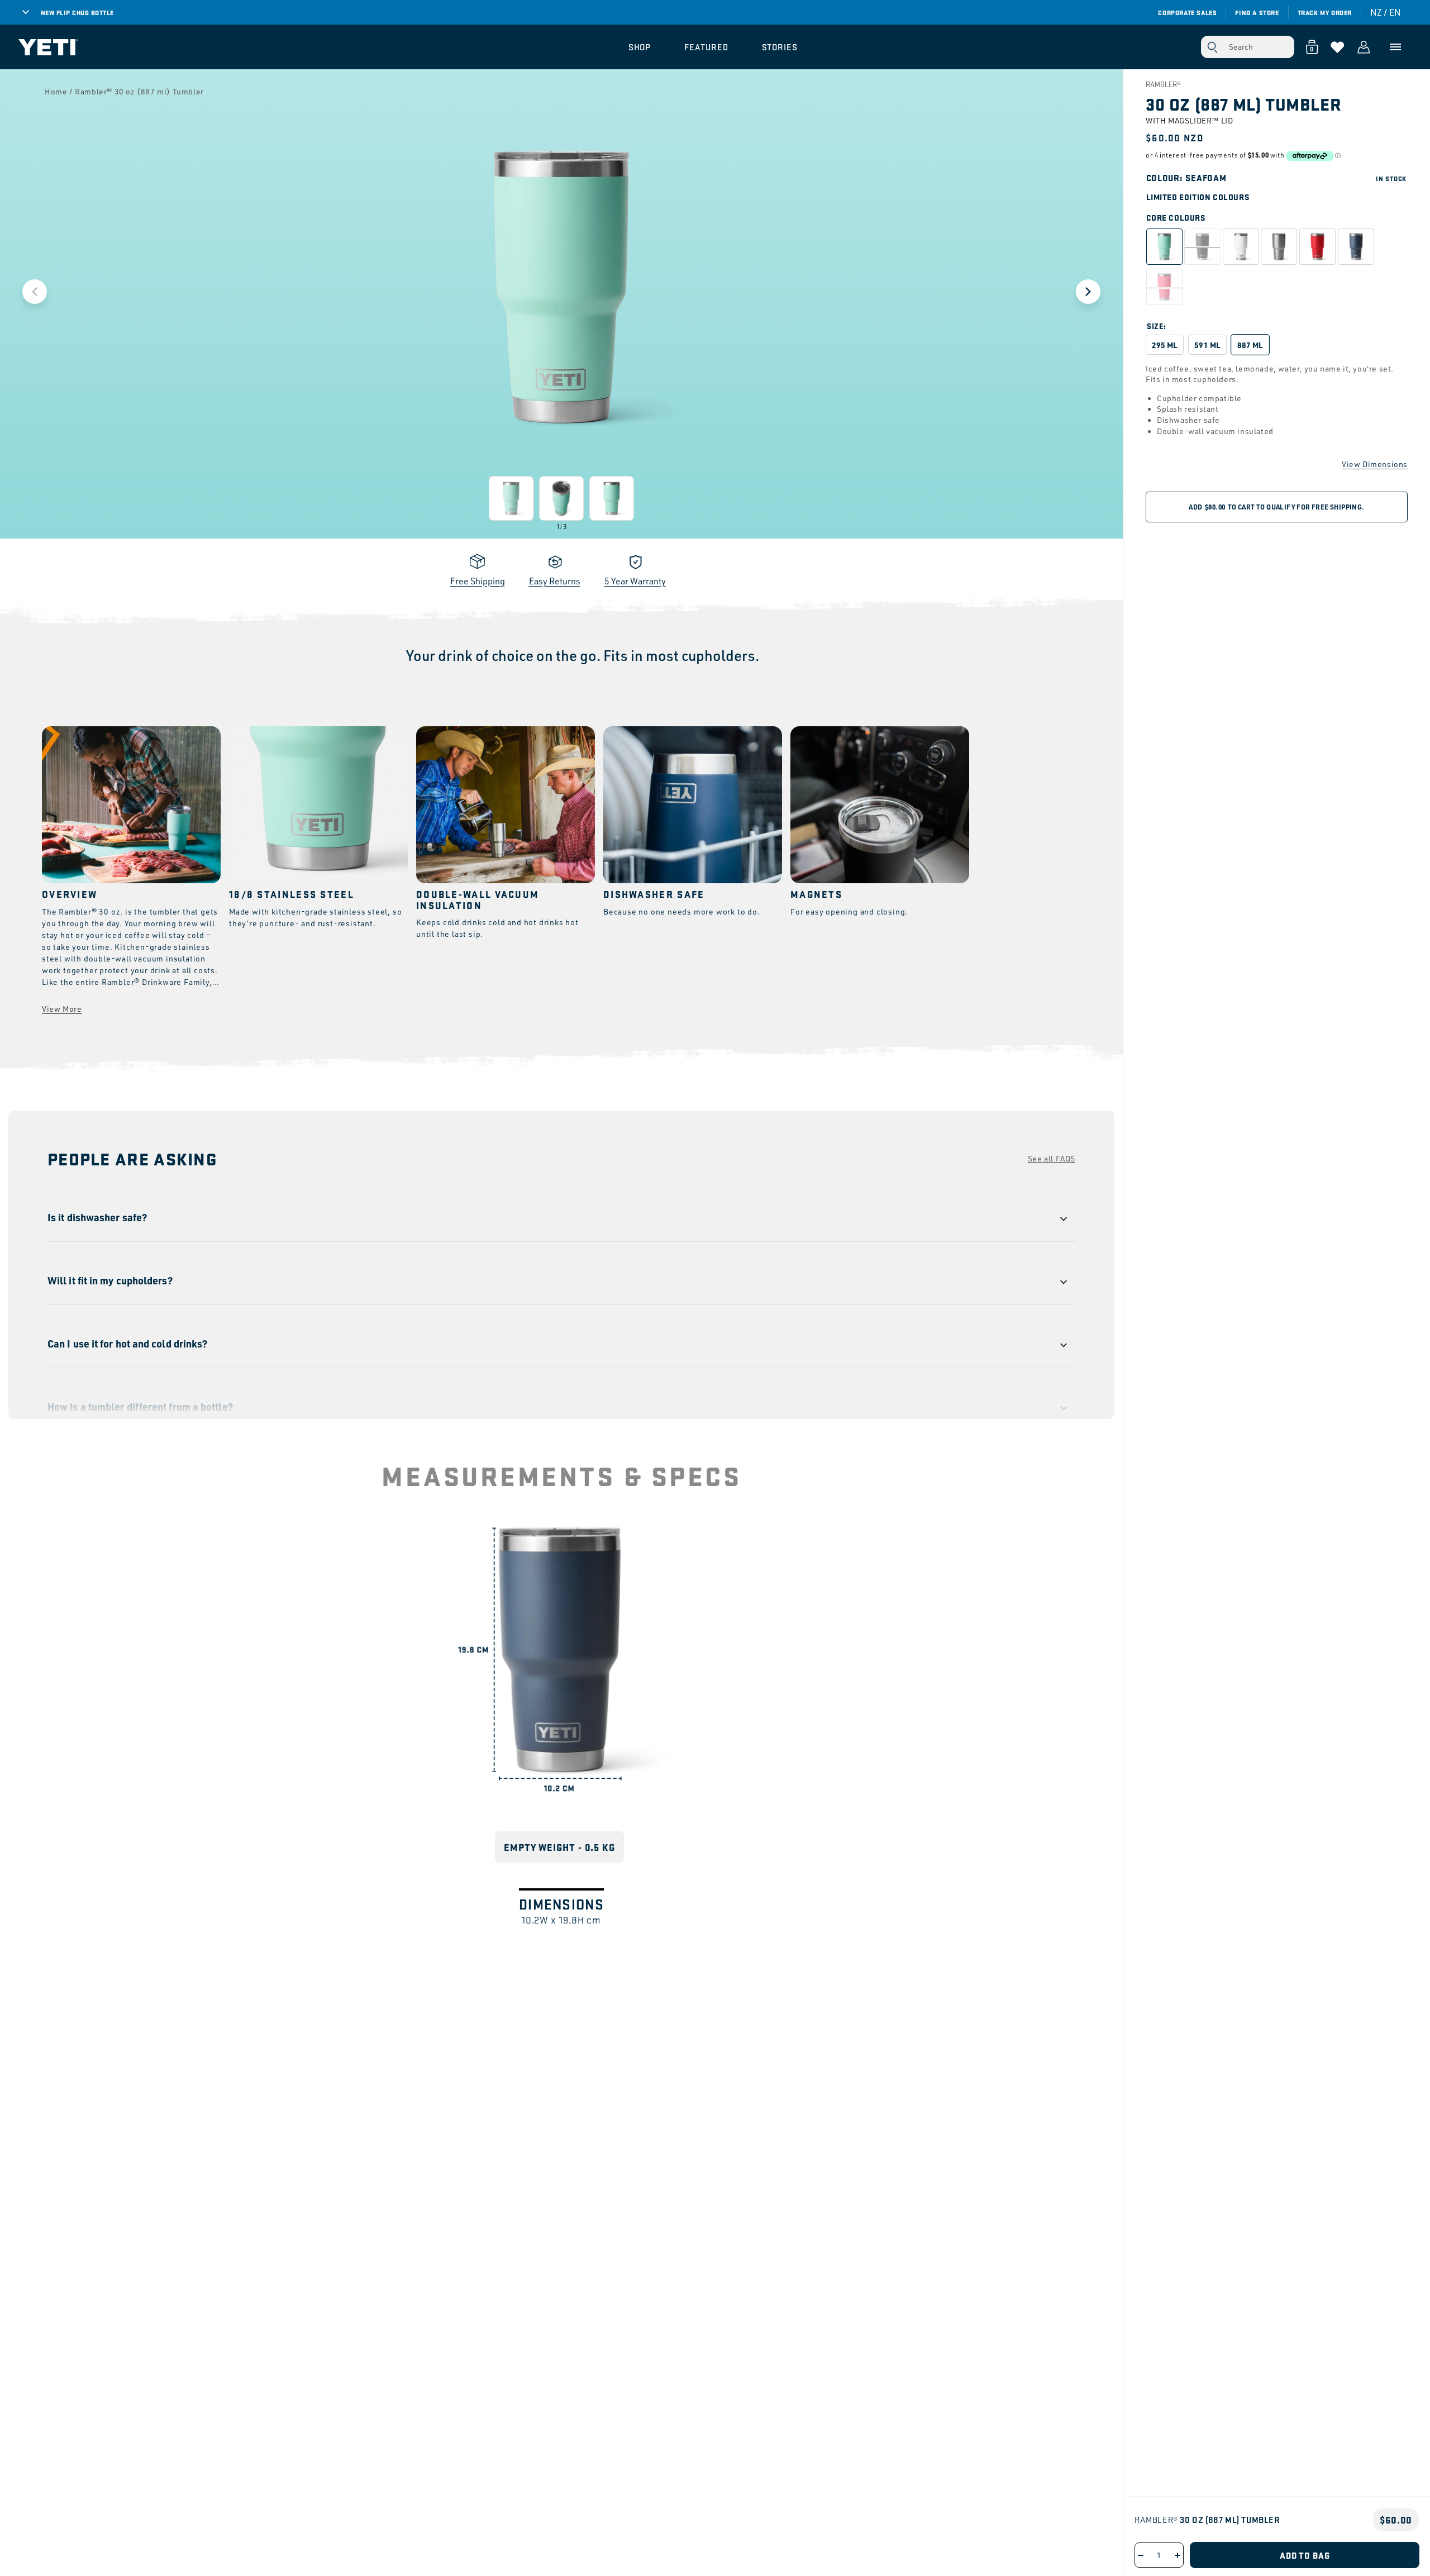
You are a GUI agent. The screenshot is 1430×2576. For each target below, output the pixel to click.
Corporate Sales (1187, 12)
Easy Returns (555, 581)
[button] (640, 47)
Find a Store (1257, 12)
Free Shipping (478, 581)
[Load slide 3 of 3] (612, 498)
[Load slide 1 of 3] (511, 498)
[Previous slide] (35, 292)
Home (56, 91)
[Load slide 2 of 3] (561, 498)
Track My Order (1325, 12)
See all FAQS (1052, 1158)
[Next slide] (1088, 292)
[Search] (1212, 47)
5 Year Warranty (635, 581)
